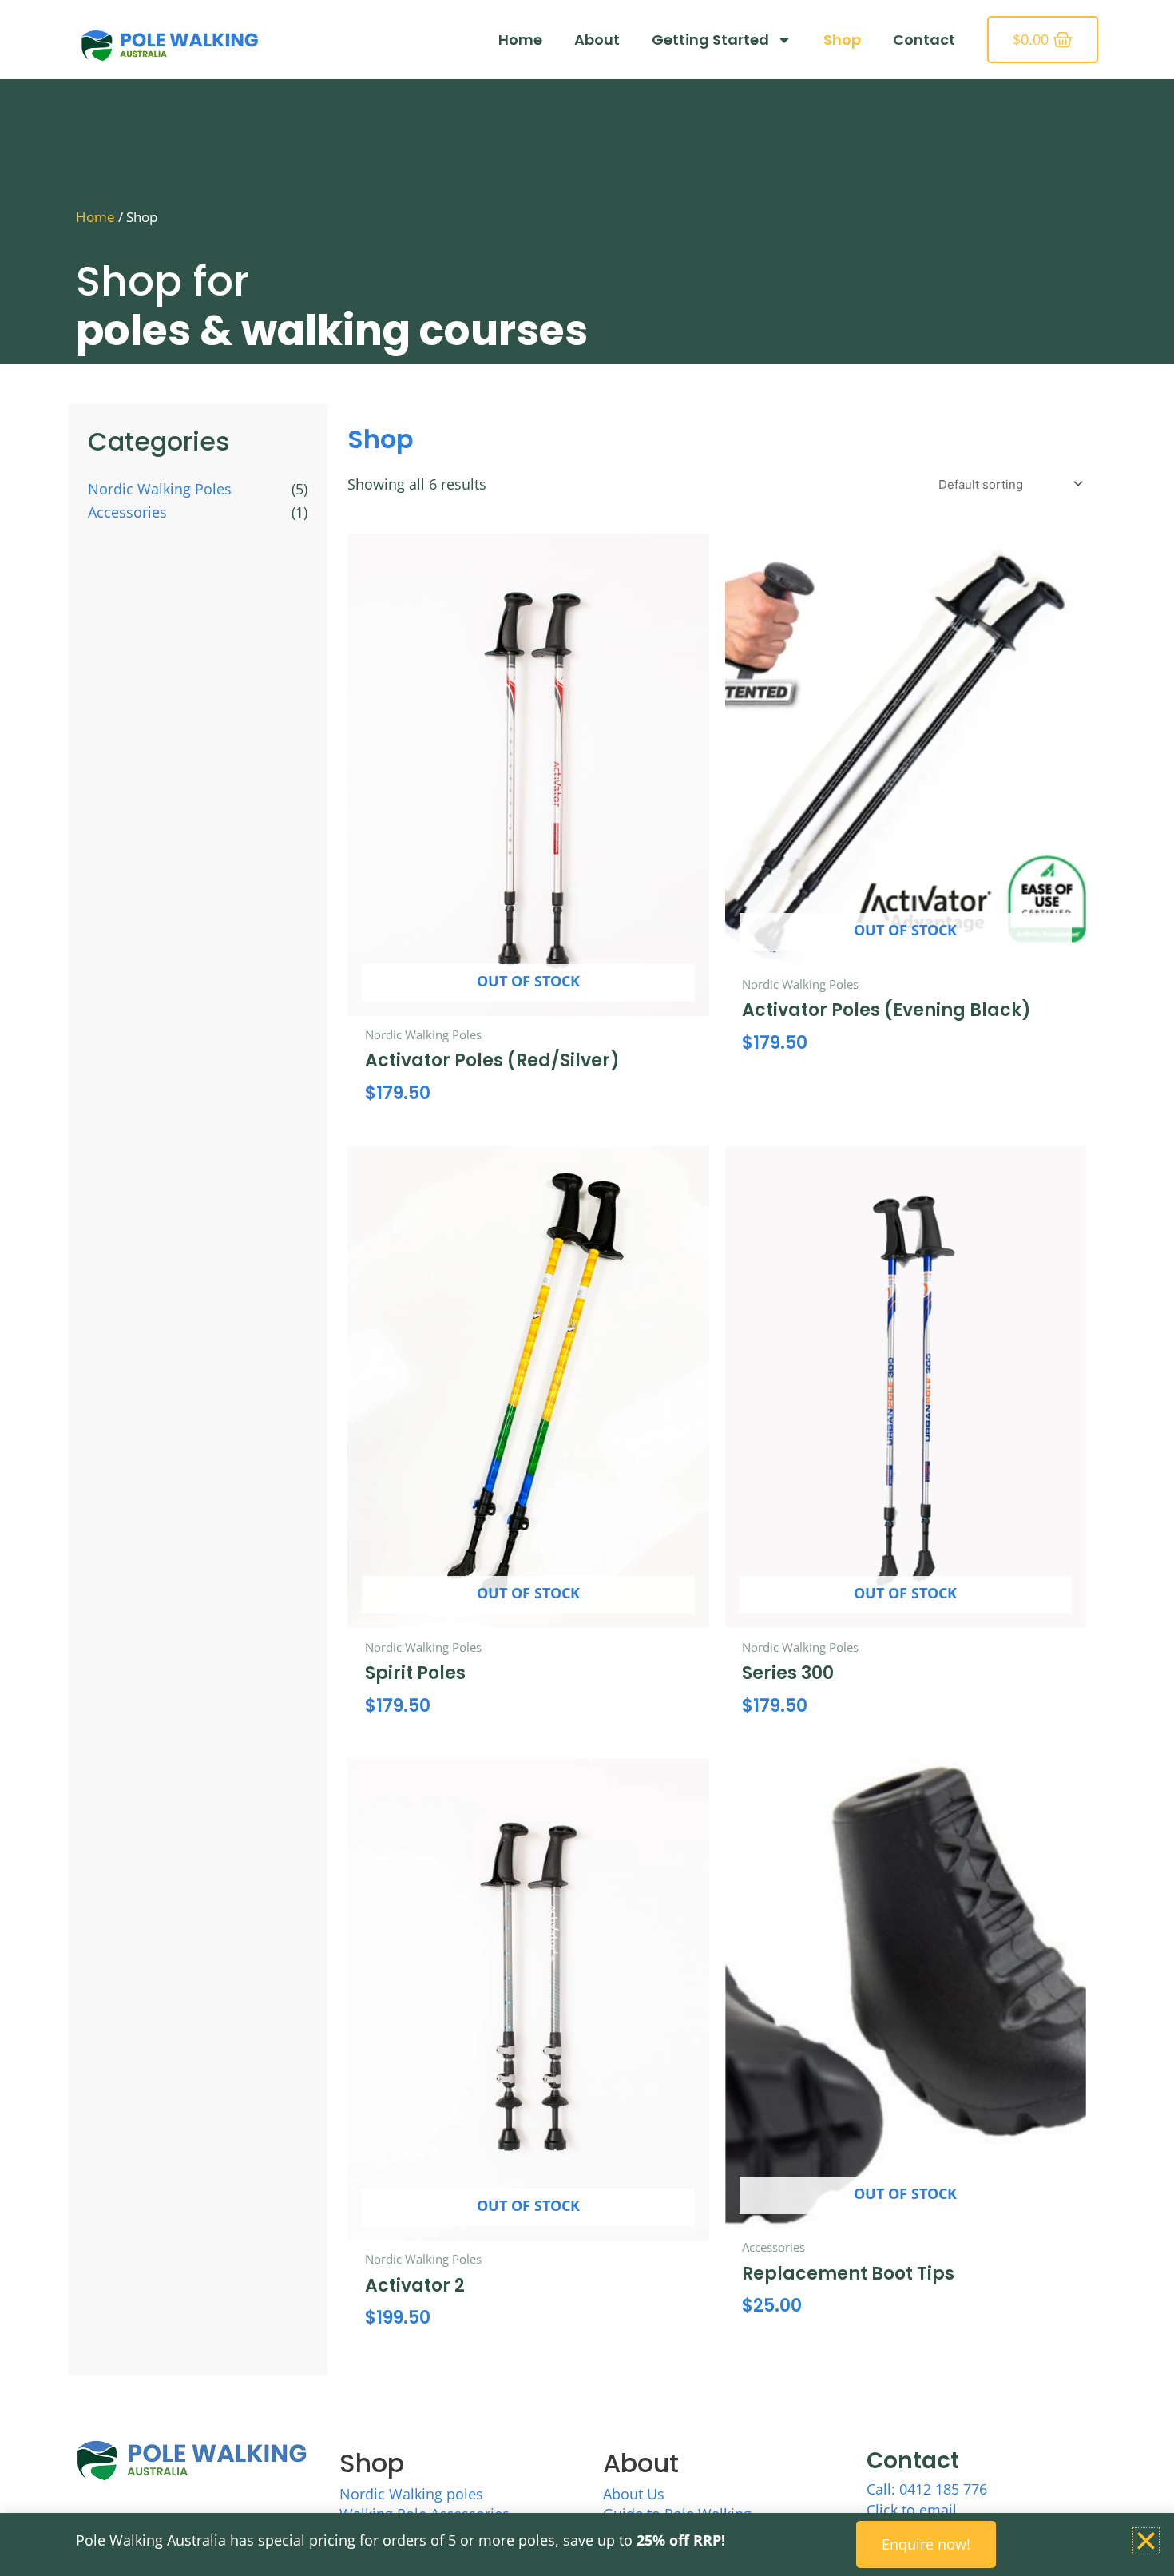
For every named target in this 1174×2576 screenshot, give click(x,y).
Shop (842, 40)
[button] (1146, 2541)
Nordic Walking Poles (160, 489)
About (597, 40)
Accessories (127, 512)
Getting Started (710, 40)
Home (520, 40)
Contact (924, 40)
